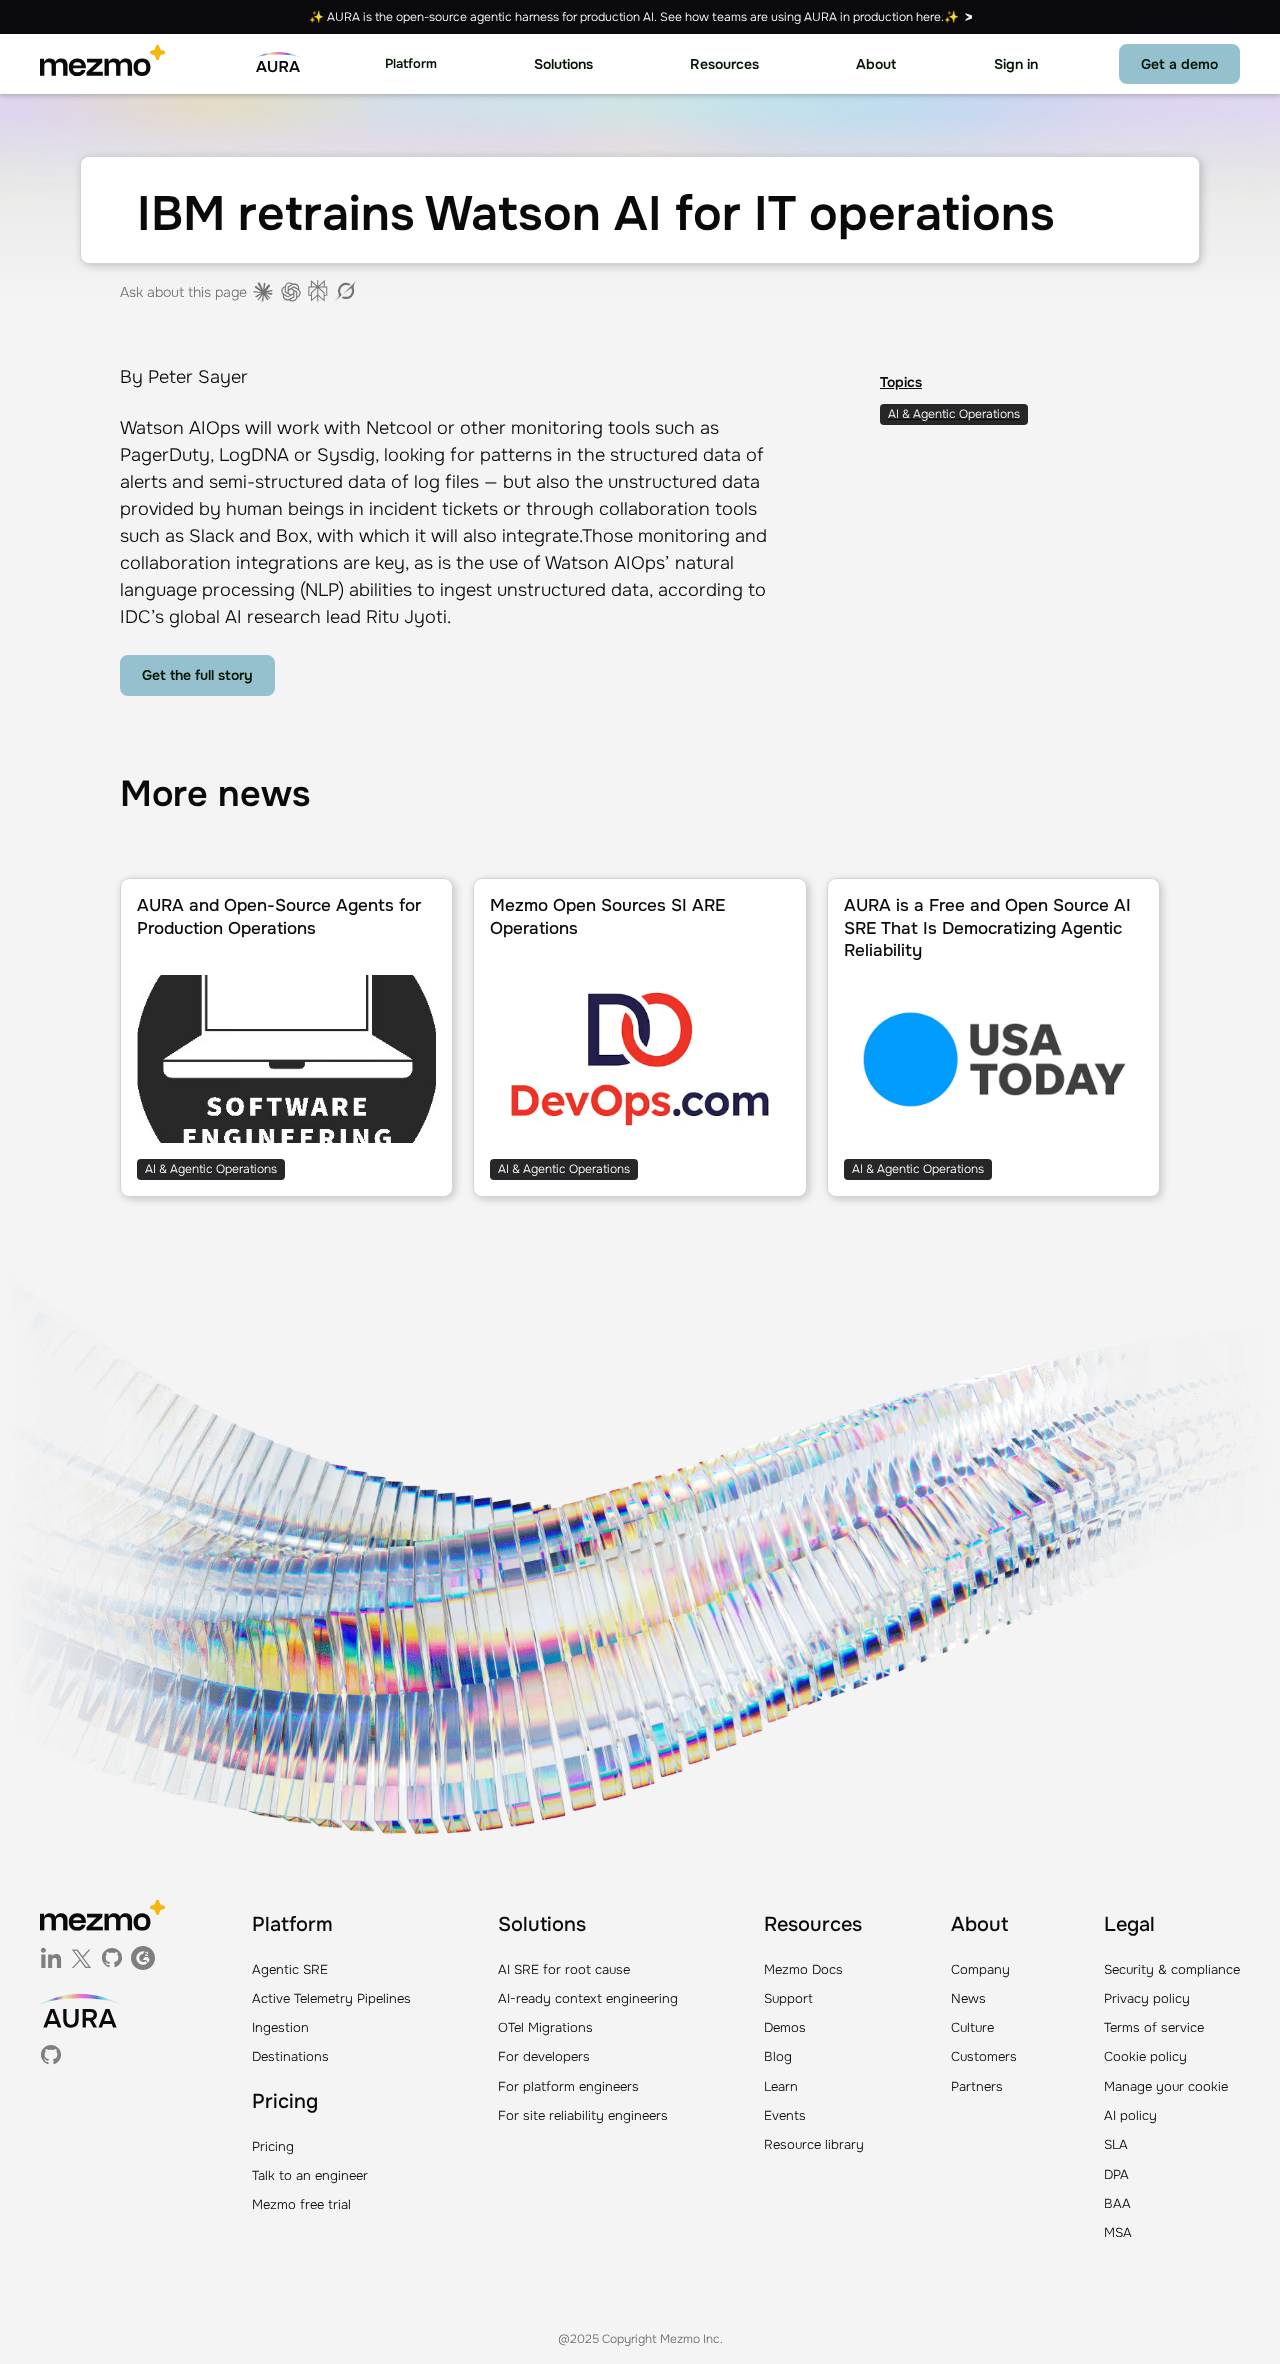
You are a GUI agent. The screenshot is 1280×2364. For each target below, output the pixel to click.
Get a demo (1179, 64)
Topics (901, 382)
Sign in (1016, 64)
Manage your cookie (1166, 2086)
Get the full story (197, 675)
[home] (102, 64)
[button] (411, 64)
